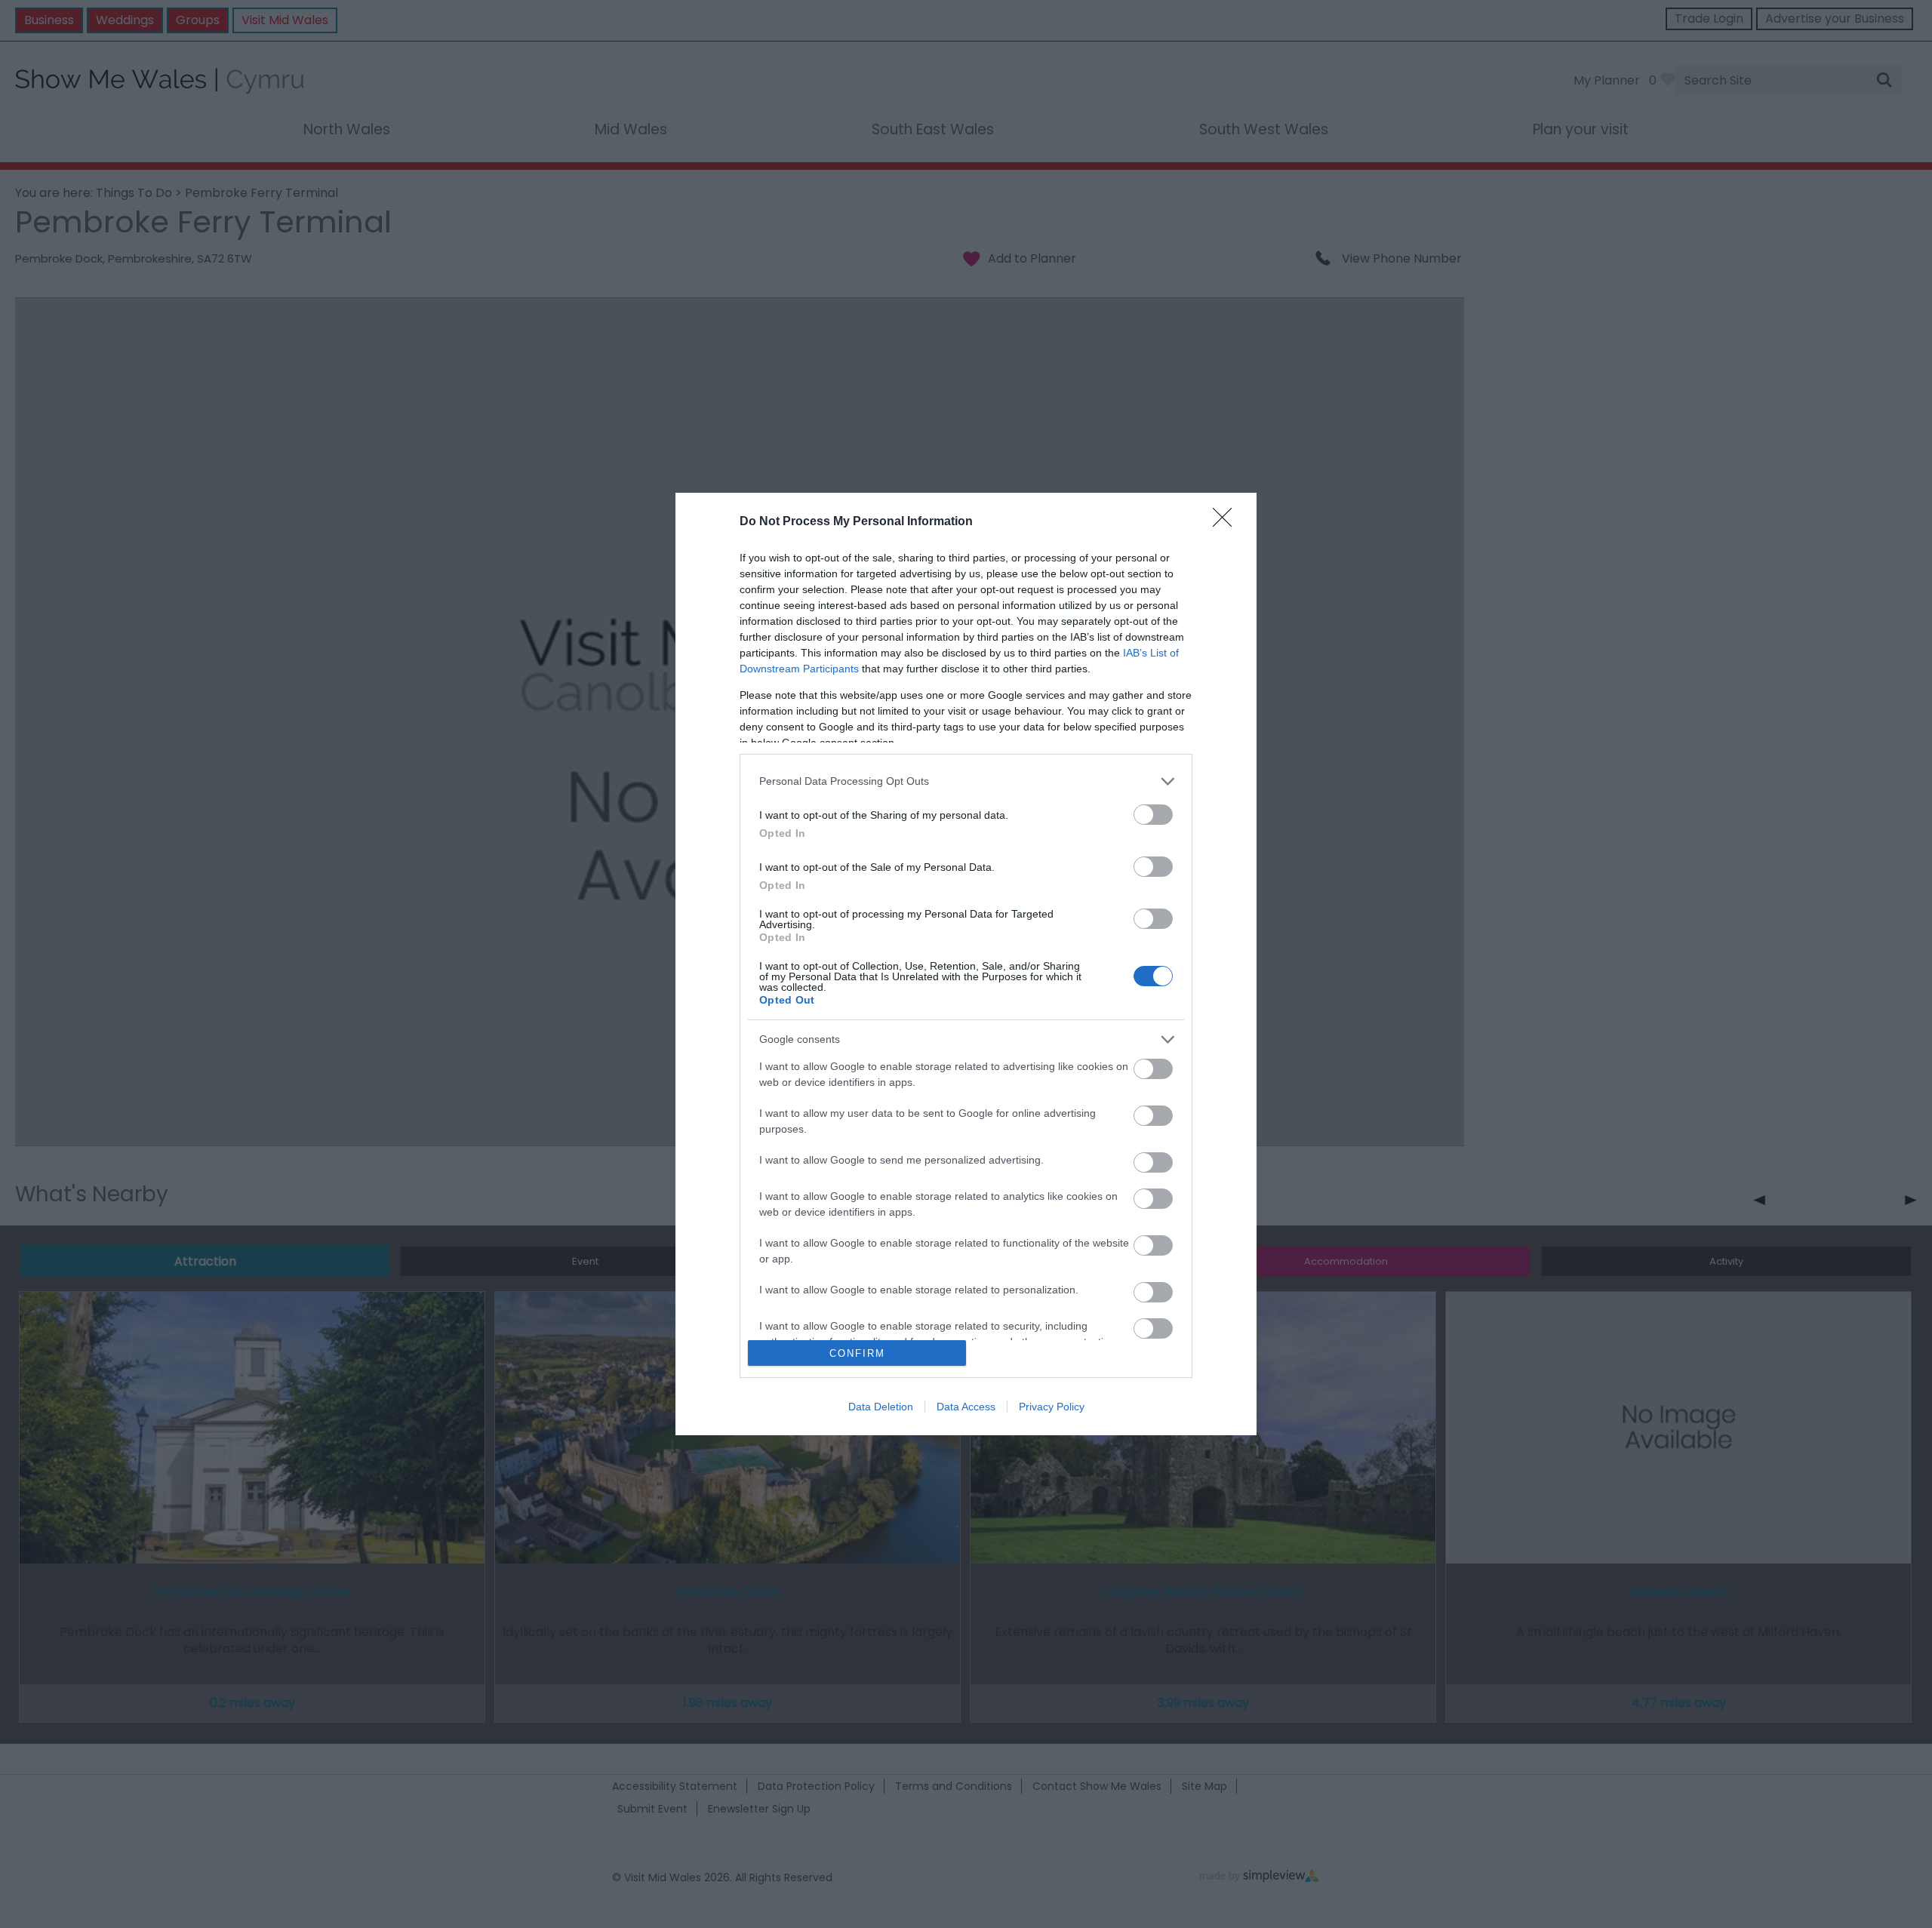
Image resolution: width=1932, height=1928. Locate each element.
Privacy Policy (1052, 1407)
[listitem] (966, 781)
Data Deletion (881, 1407)
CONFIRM (857, 1353)
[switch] (1153, 815)
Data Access (966, 1407)
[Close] (1227, 522)
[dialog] (966, 964)
